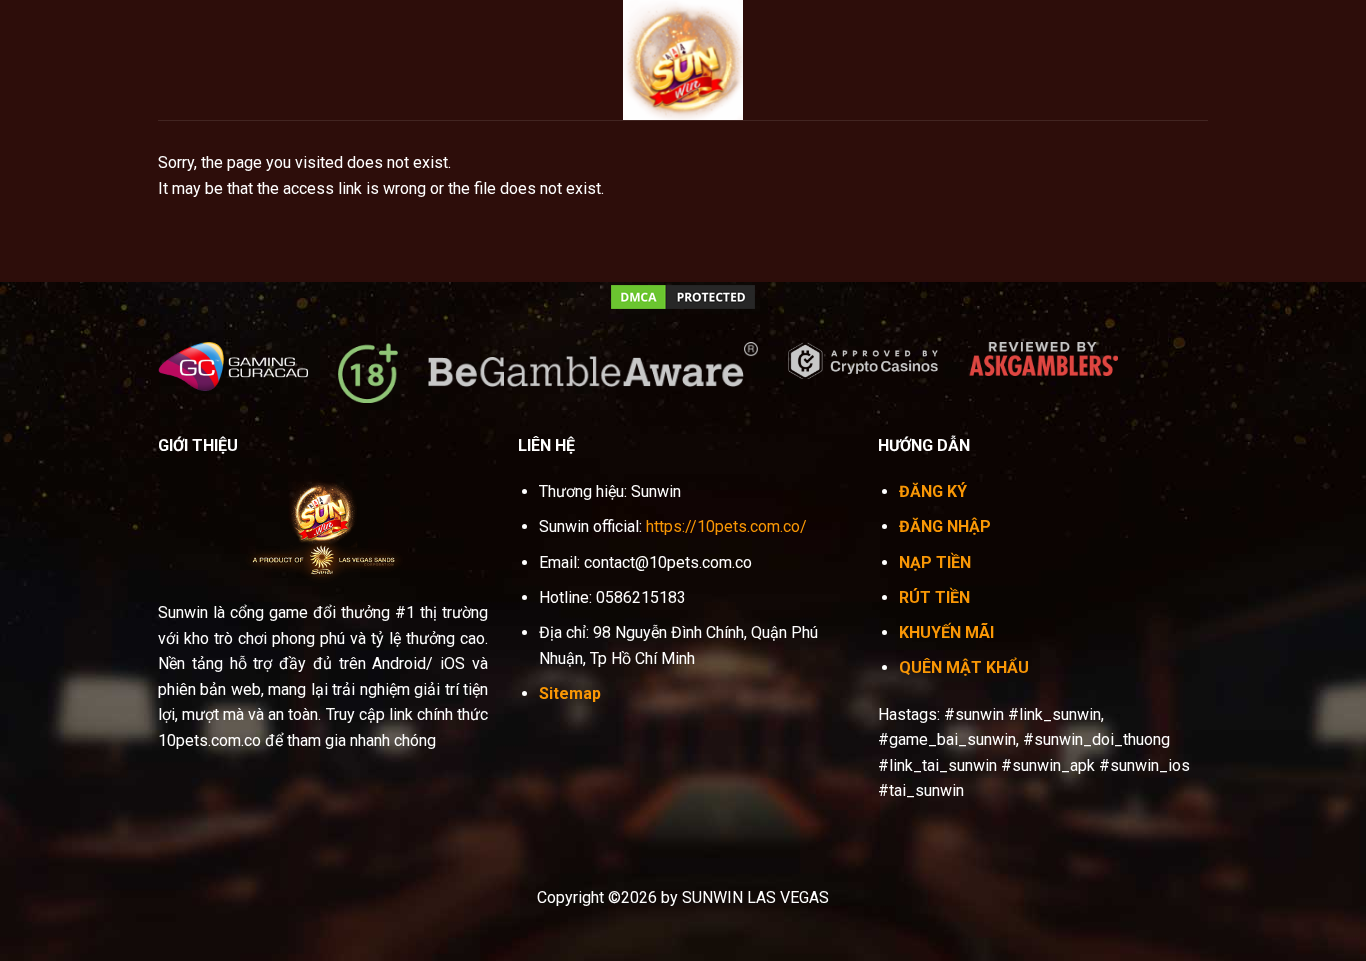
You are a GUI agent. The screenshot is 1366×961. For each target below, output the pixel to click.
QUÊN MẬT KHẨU (964, 667)
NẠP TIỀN (935, 562)
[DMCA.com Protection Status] (683, 295)
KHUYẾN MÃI (946, 632)
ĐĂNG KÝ (933, 491)
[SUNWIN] (683, 60)
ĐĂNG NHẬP (945, 526)
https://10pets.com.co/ (726, 526)
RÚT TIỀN (934, 597)
